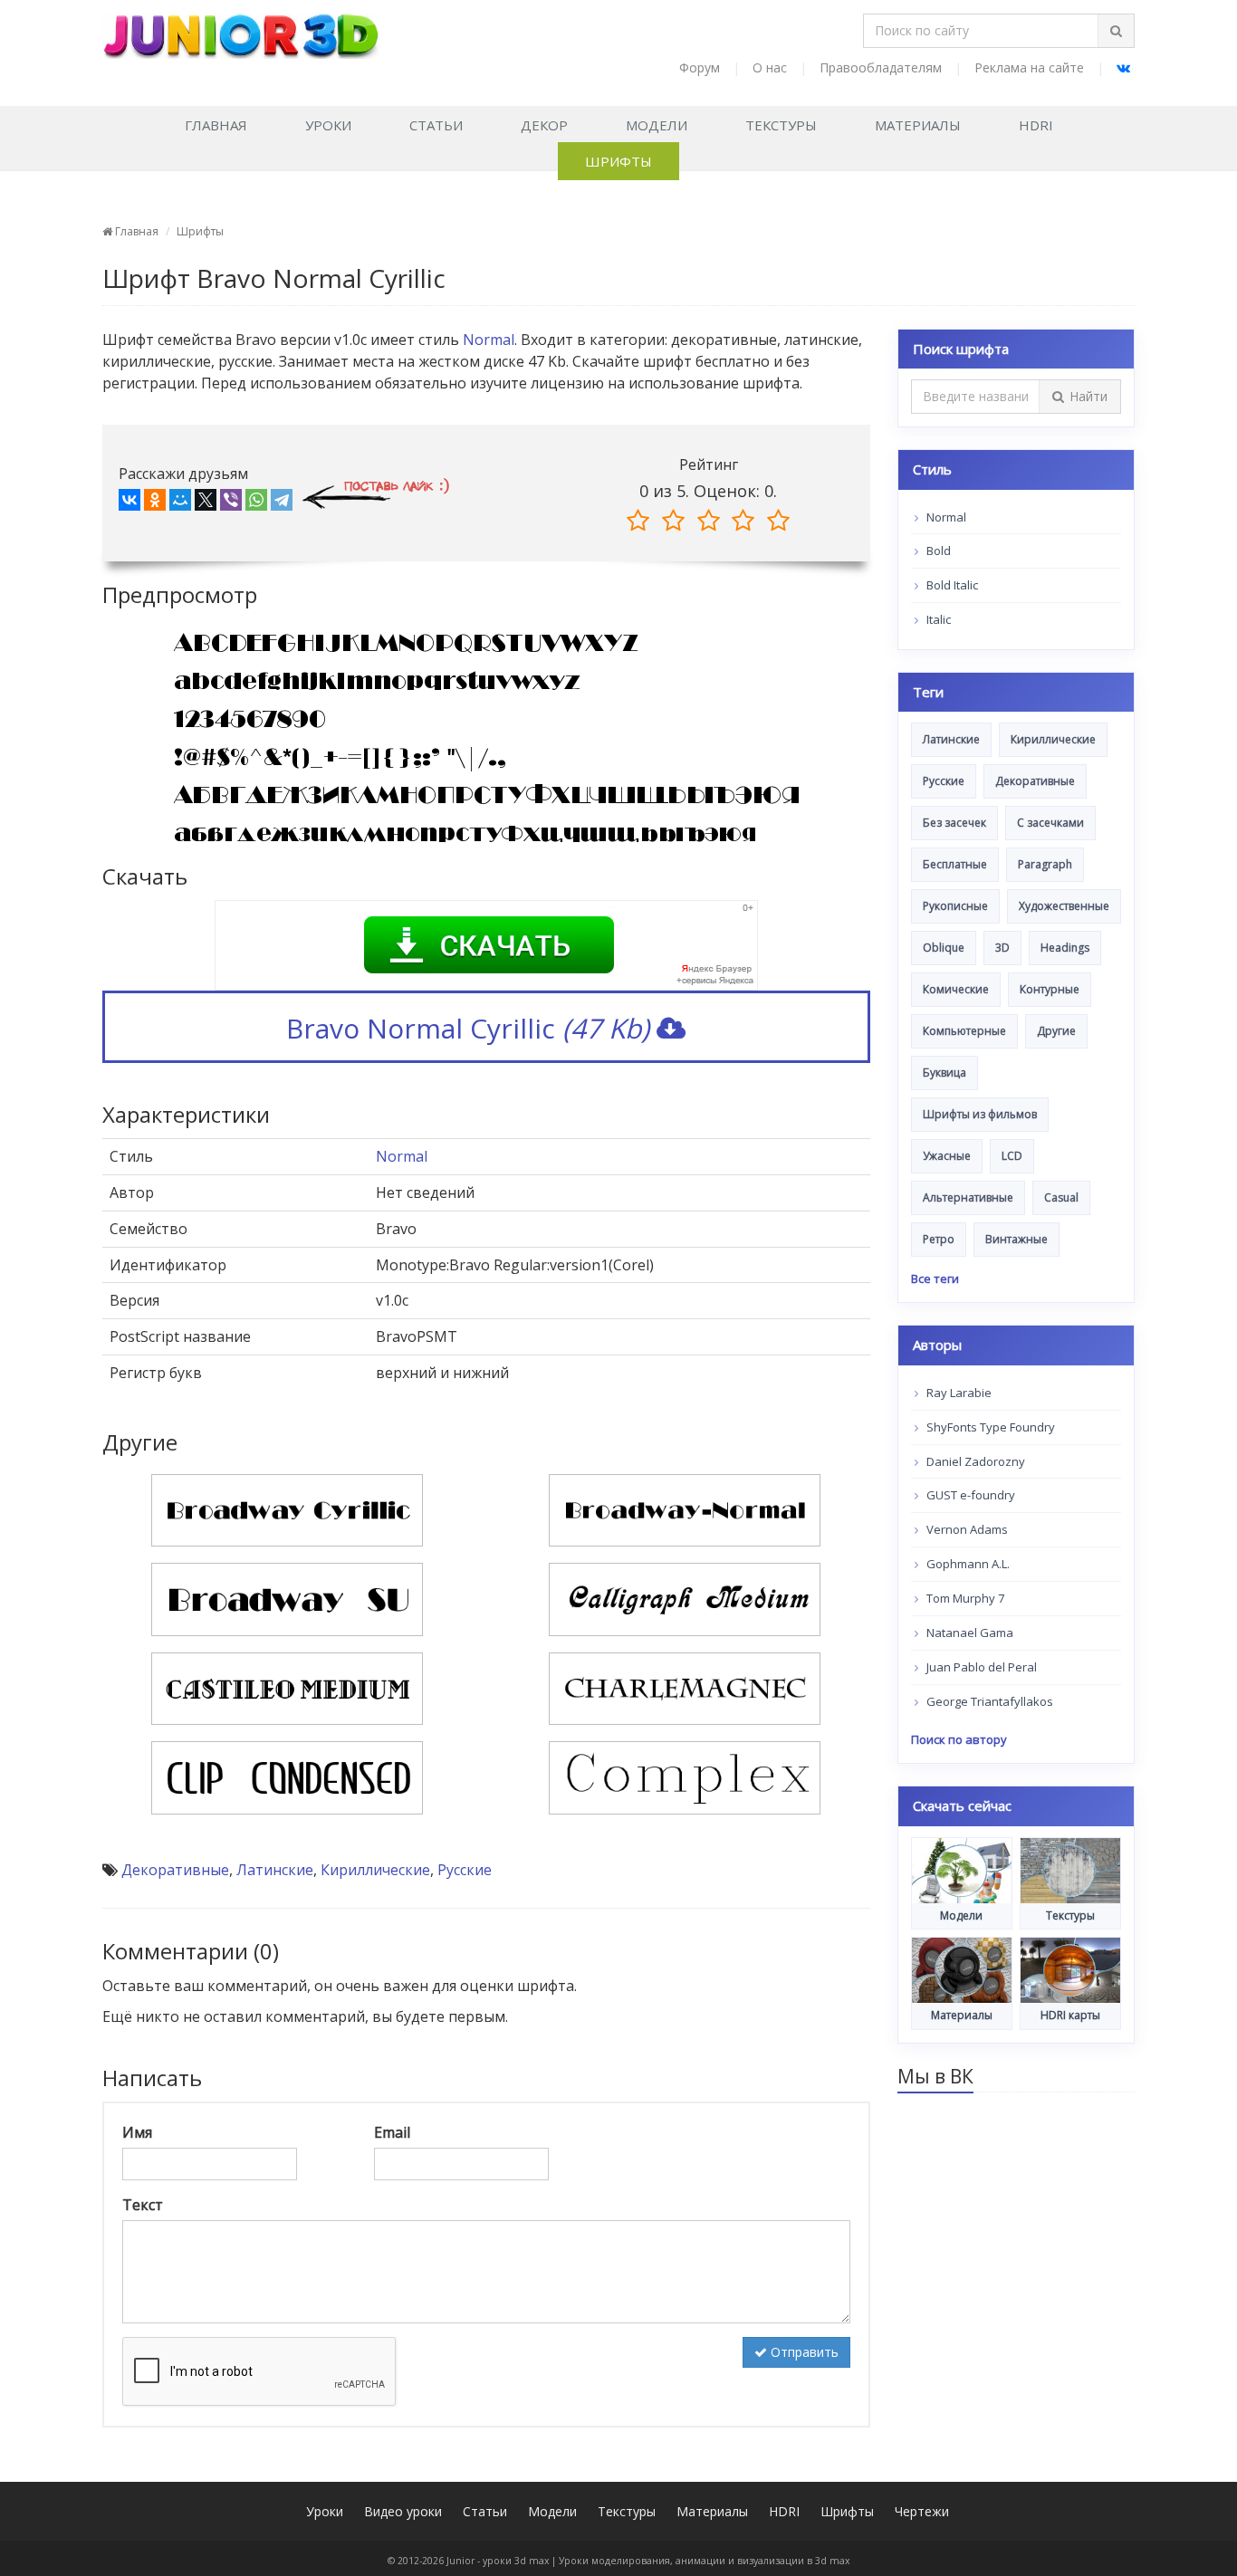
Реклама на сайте (1029, 67)
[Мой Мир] (180, 503)
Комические (956, 989)
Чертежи (922, 2511)
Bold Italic (951, 585)
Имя (137, 2132)
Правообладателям (881, 67)
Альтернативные (968, 1197)
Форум (700, 67)
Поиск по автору (959, 1739)
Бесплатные (955, 864)
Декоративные (175, 1870)
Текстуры (781, 125)
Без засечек (954, 823)
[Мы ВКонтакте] (1123, 67)
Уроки (328, 125)
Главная (216, 125)
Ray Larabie (958, 1393)
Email (392, 2132)
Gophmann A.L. (967, 1564)
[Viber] (231, 503)
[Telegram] (282, 503)
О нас (770, 67)
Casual (1061, 1197)
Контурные (1050, 989)
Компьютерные (964, 1031)
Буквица (945, 1073)
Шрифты (618, 161)
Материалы (918, 125)
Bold (937, 551)
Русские (465, 1870)
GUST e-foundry (969, 1495)
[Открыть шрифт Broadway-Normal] (685, 1508)
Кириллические (375, 1870)
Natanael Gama (969, 1633)
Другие (1056, 1031)
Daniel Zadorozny (974, 1461)
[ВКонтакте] (129, 503)
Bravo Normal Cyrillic (468, 1028)
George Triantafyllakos (988, 1701)
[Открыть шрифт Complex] (685, 1776)
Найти (1088, 396)
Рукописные (955, 906)
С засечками (1050, 823)
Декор (544, 125)
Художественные (1064, 906)
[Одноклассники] (155, 503)
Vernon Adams (966, 1529)
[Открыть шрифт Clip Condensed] (287, 1776)
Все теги (935, 1278)
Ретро (939, 1239)
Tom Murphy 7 (964, 1598)
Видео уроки (403, 2511)
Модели (657, 125)
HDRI (1036, 125)
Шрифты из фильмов (980, 1114)
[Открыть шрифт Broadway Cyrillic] (287, 1508)
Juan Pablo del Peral (980, 1667)
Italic (937, 619)
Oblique (944, 948)
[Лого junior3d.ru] (240, 30)
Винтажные (1016, 1239)
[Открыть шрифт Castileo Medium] (287, 1687)
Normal (489, 340)
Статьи (436, 125)
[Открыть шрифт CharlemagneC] (685, 1687)
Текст (143, 2205)
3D (1002, 948)
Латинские (275, 1870)
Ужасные (947, 1156)
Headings (1065, 948)
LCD (1012, 1156)
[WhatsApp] (256, 503)
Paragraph (1045, 864)
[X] (206, 503)
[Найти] (1116, 31)
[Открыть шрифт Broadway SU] (287, 1598)
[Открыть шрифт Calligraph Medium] (685, 1598)
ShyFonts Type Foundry (989, 1427)
